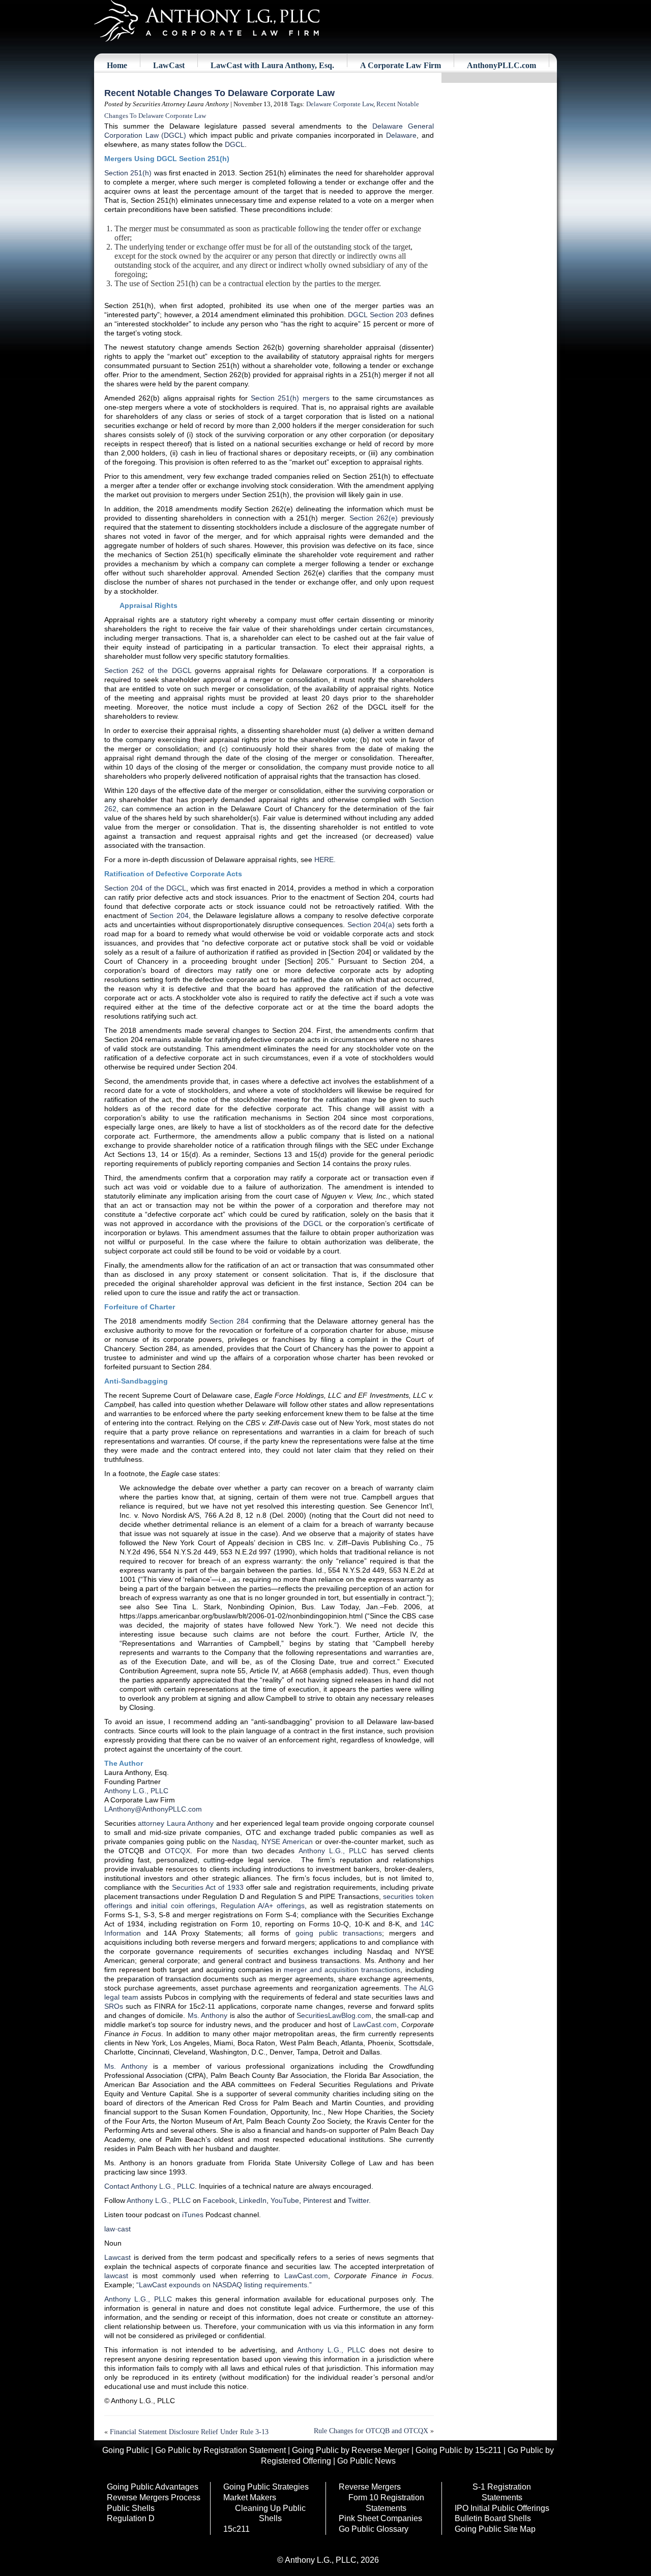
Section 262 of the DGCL (148, 670)
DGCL (235, 144)
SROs (114, 2006)
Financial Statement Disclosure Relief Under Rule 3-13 (189, 2432)
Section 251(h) (128, 173)
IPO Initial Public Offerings (502, 2508)
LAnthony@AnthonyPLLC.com (153, 1809)
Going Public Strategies (266, 2487)
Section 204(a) (371, 925)
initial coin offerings (183, 1906)
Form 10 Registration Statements (386, 2503)
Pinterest (317, 2200)
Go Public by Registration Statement (220, 2450)
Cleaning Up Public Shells (270, 2513)
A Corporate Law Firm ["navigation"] (401, 65)
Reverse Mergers (370, 2487)
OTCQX (177, 1851)
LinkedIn (253, 2200)
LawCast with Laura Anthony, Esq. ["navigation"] (272, 65)
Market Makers (250, 2497)
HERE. (325, 860)
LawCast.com (375, 2025)
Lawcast (117, 2257)
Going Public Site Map (495, 2529)
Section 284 (229, 1321)
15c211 (236, 2529)
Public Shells (131, 2508)
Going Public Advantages (153, 2487)
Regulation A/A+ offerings (263, 1906)
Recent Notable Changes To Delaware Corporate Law (219, 93)
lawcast (116, 2276)
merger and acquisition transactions (342, 1970)
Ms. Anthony (208, 2015)
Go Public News (366, 2461)
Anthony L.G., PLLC (136, 1791)
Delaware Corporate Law (340, 104)
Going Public (126, 2450)
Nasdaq (244, 1842)
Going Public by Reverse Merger (351, 2450)
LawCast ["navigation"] (169, 65)
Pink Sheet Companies (380, 2518)
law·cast (117, 2229)
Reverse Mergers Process (154, 2497)
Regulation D (131, 2518)
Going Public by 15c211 (458, 2450)
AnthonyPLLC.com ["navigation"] (501, 65)
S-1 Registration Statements (502, 2492)
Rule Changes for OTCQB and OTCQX (371, 2431)
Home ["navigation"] (117, 65)
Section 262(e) (374, 518)
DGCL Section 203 (378, 315)
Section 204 (169, 915)
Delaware (401, 135)
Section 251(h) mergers (290, 398)
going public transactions (339, 1933)
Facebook (219, 2200)
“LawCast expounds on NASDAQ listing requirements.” (224, 2285)
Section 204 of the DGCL (145, 888)
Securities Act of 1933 (208, 1887)
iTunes (193, 2215)
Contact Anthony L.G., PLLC (150, 2186)
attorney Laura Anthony (176, 1823)
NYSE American (287, 1842)
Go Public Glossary (374, 2529)
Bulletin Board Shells (493, 2518)
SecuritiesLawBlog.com (334, 2015)
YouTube (285, 2200)
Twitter (358, 2200)
